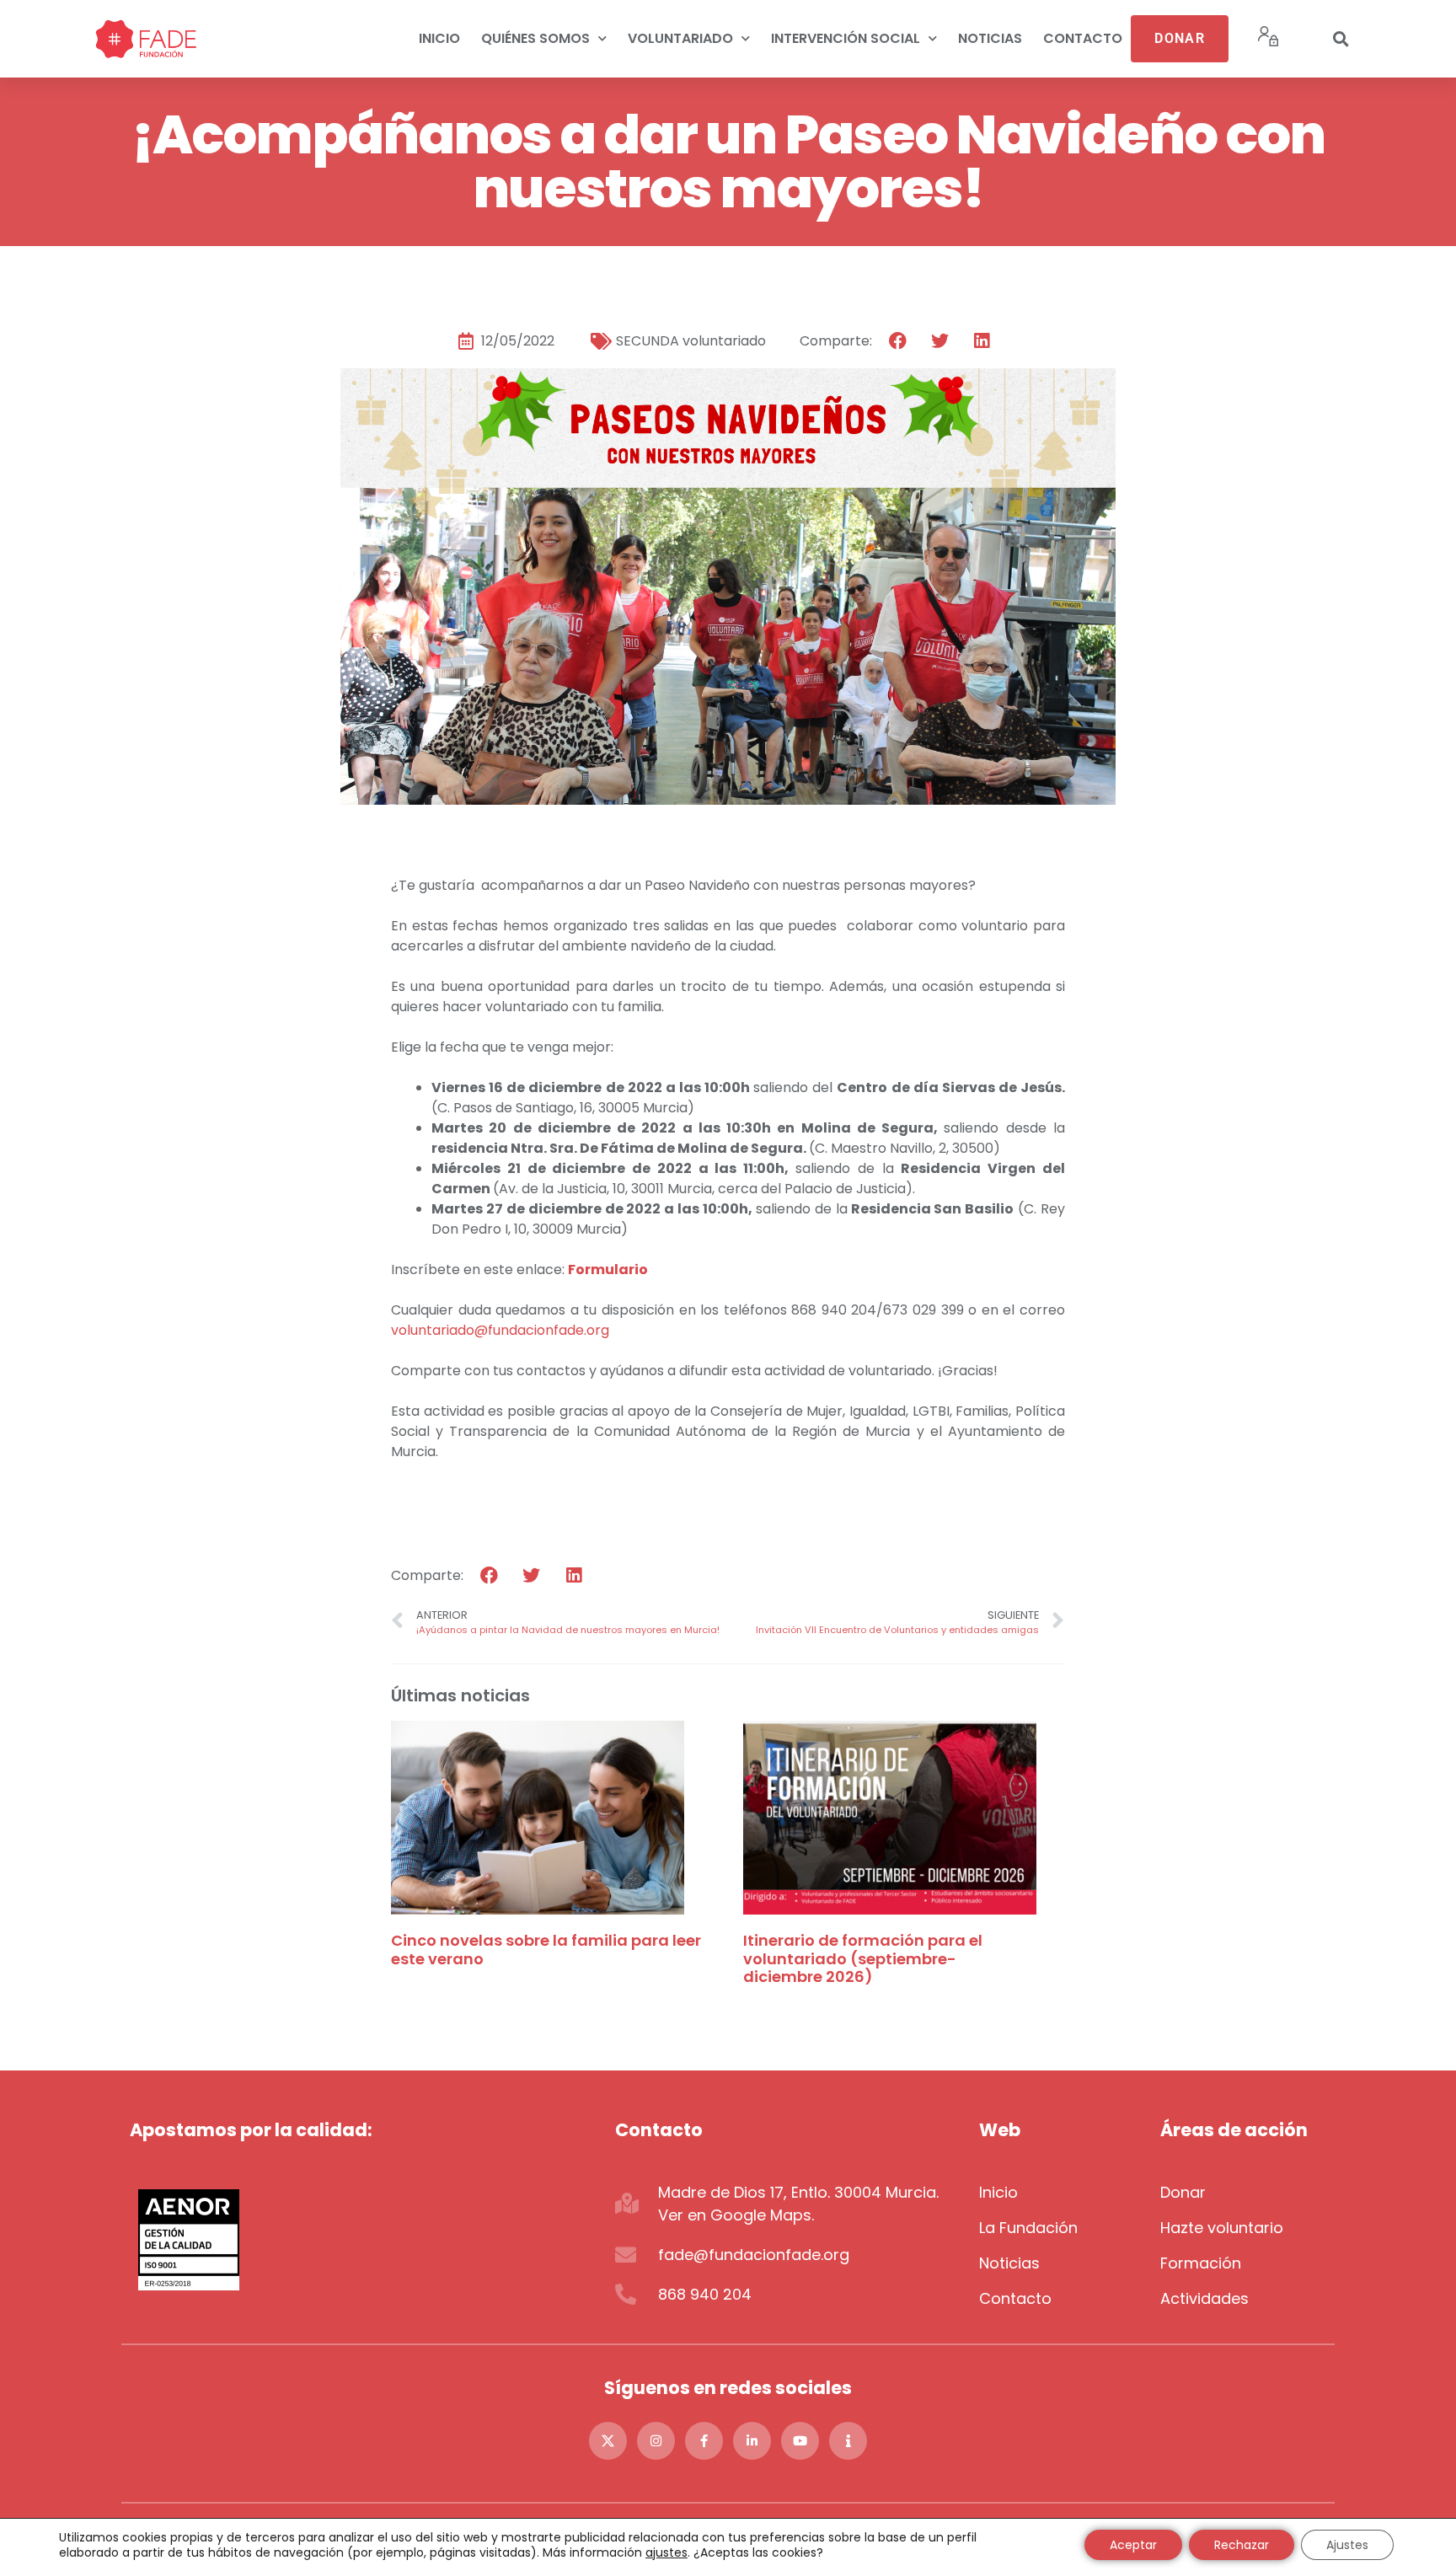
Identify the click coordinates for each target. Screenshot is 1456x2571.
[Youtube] (800, 2441)
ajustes (666, 2552)
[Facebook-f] (704, 2441)
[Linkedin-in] (752, 2441)
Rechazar (1242, 2545)
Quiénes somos (535, 38)
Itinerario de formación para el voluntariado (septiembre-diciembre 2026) (863, 1958)
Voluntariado (680, 38)
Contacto (1083, 38)
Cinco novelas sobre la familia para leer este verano (546, 1950)
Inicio (439, 38)
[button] (1341, 39)
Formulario (608, 1269)
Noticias (990, 38)
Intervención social (846, 38)
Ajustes (1347, 2545)
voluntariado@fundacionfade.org (500, 1330)
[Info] (848, 2441)
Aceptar (1133, 2545)
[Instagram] (656, 2441)
